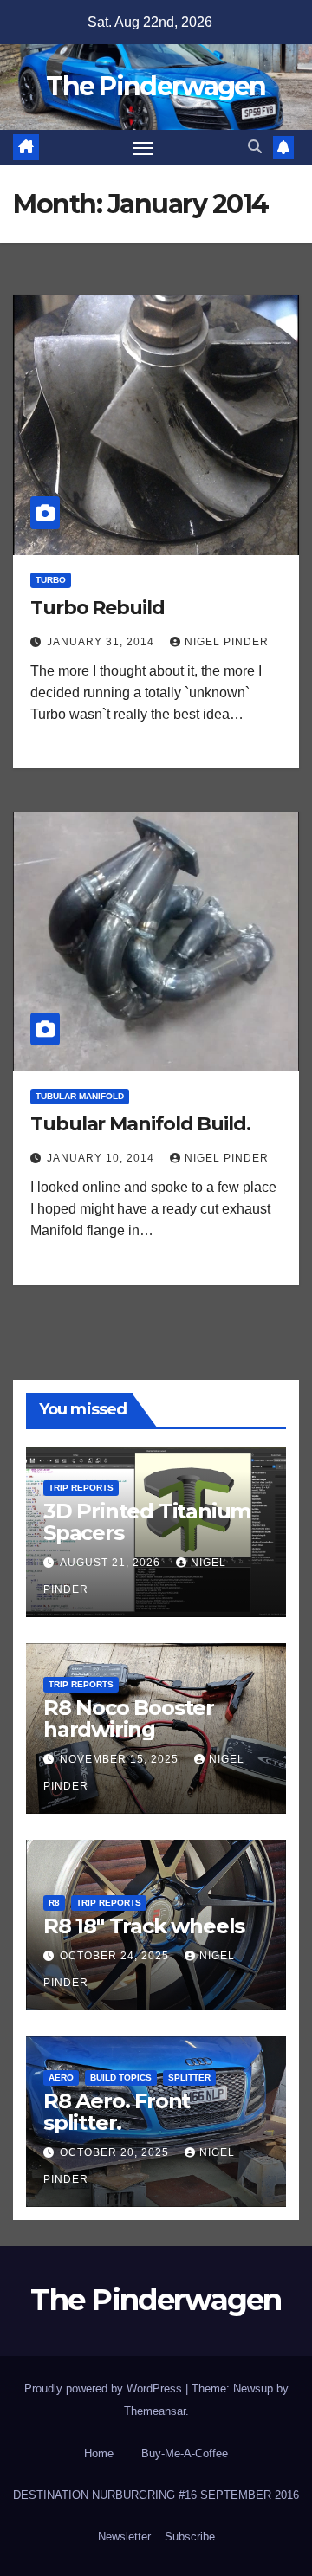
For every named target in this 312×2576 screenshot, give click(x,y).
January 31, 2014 (102, 642)
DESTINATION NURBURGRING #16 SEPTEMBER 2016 (156, 2495)
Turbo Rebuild (97, 608)
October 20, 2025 (116, 2152)
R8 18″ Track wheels (144, 1926)
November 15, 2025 (121, 1759)
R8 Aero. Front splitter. (117, 2112)
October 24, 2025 (116, 1956)
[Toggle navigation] (144, 148)
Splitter (189, 2078)
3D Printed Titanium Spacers (147, 1522)
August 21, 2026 (112, 1563)
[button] (255, 147)
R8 (54, 1903)
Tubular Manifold (80, 1096)
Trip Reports (81, 1488)
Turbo (51, 580)
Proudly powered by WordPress (105, 2388)
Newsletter (124, 2537)
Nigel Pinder (227, 642)
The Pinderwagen (156, 86)
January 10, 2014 (102, 1158)
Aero (61, 2078)
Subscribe (190, 2537)
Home (99, 2453)
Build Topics (121, 2078)
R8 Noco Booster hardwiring (129, 1718)
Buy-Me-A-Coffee (185, 2453)
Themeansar (155, 2411)
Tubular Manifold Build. (140, 1124)
